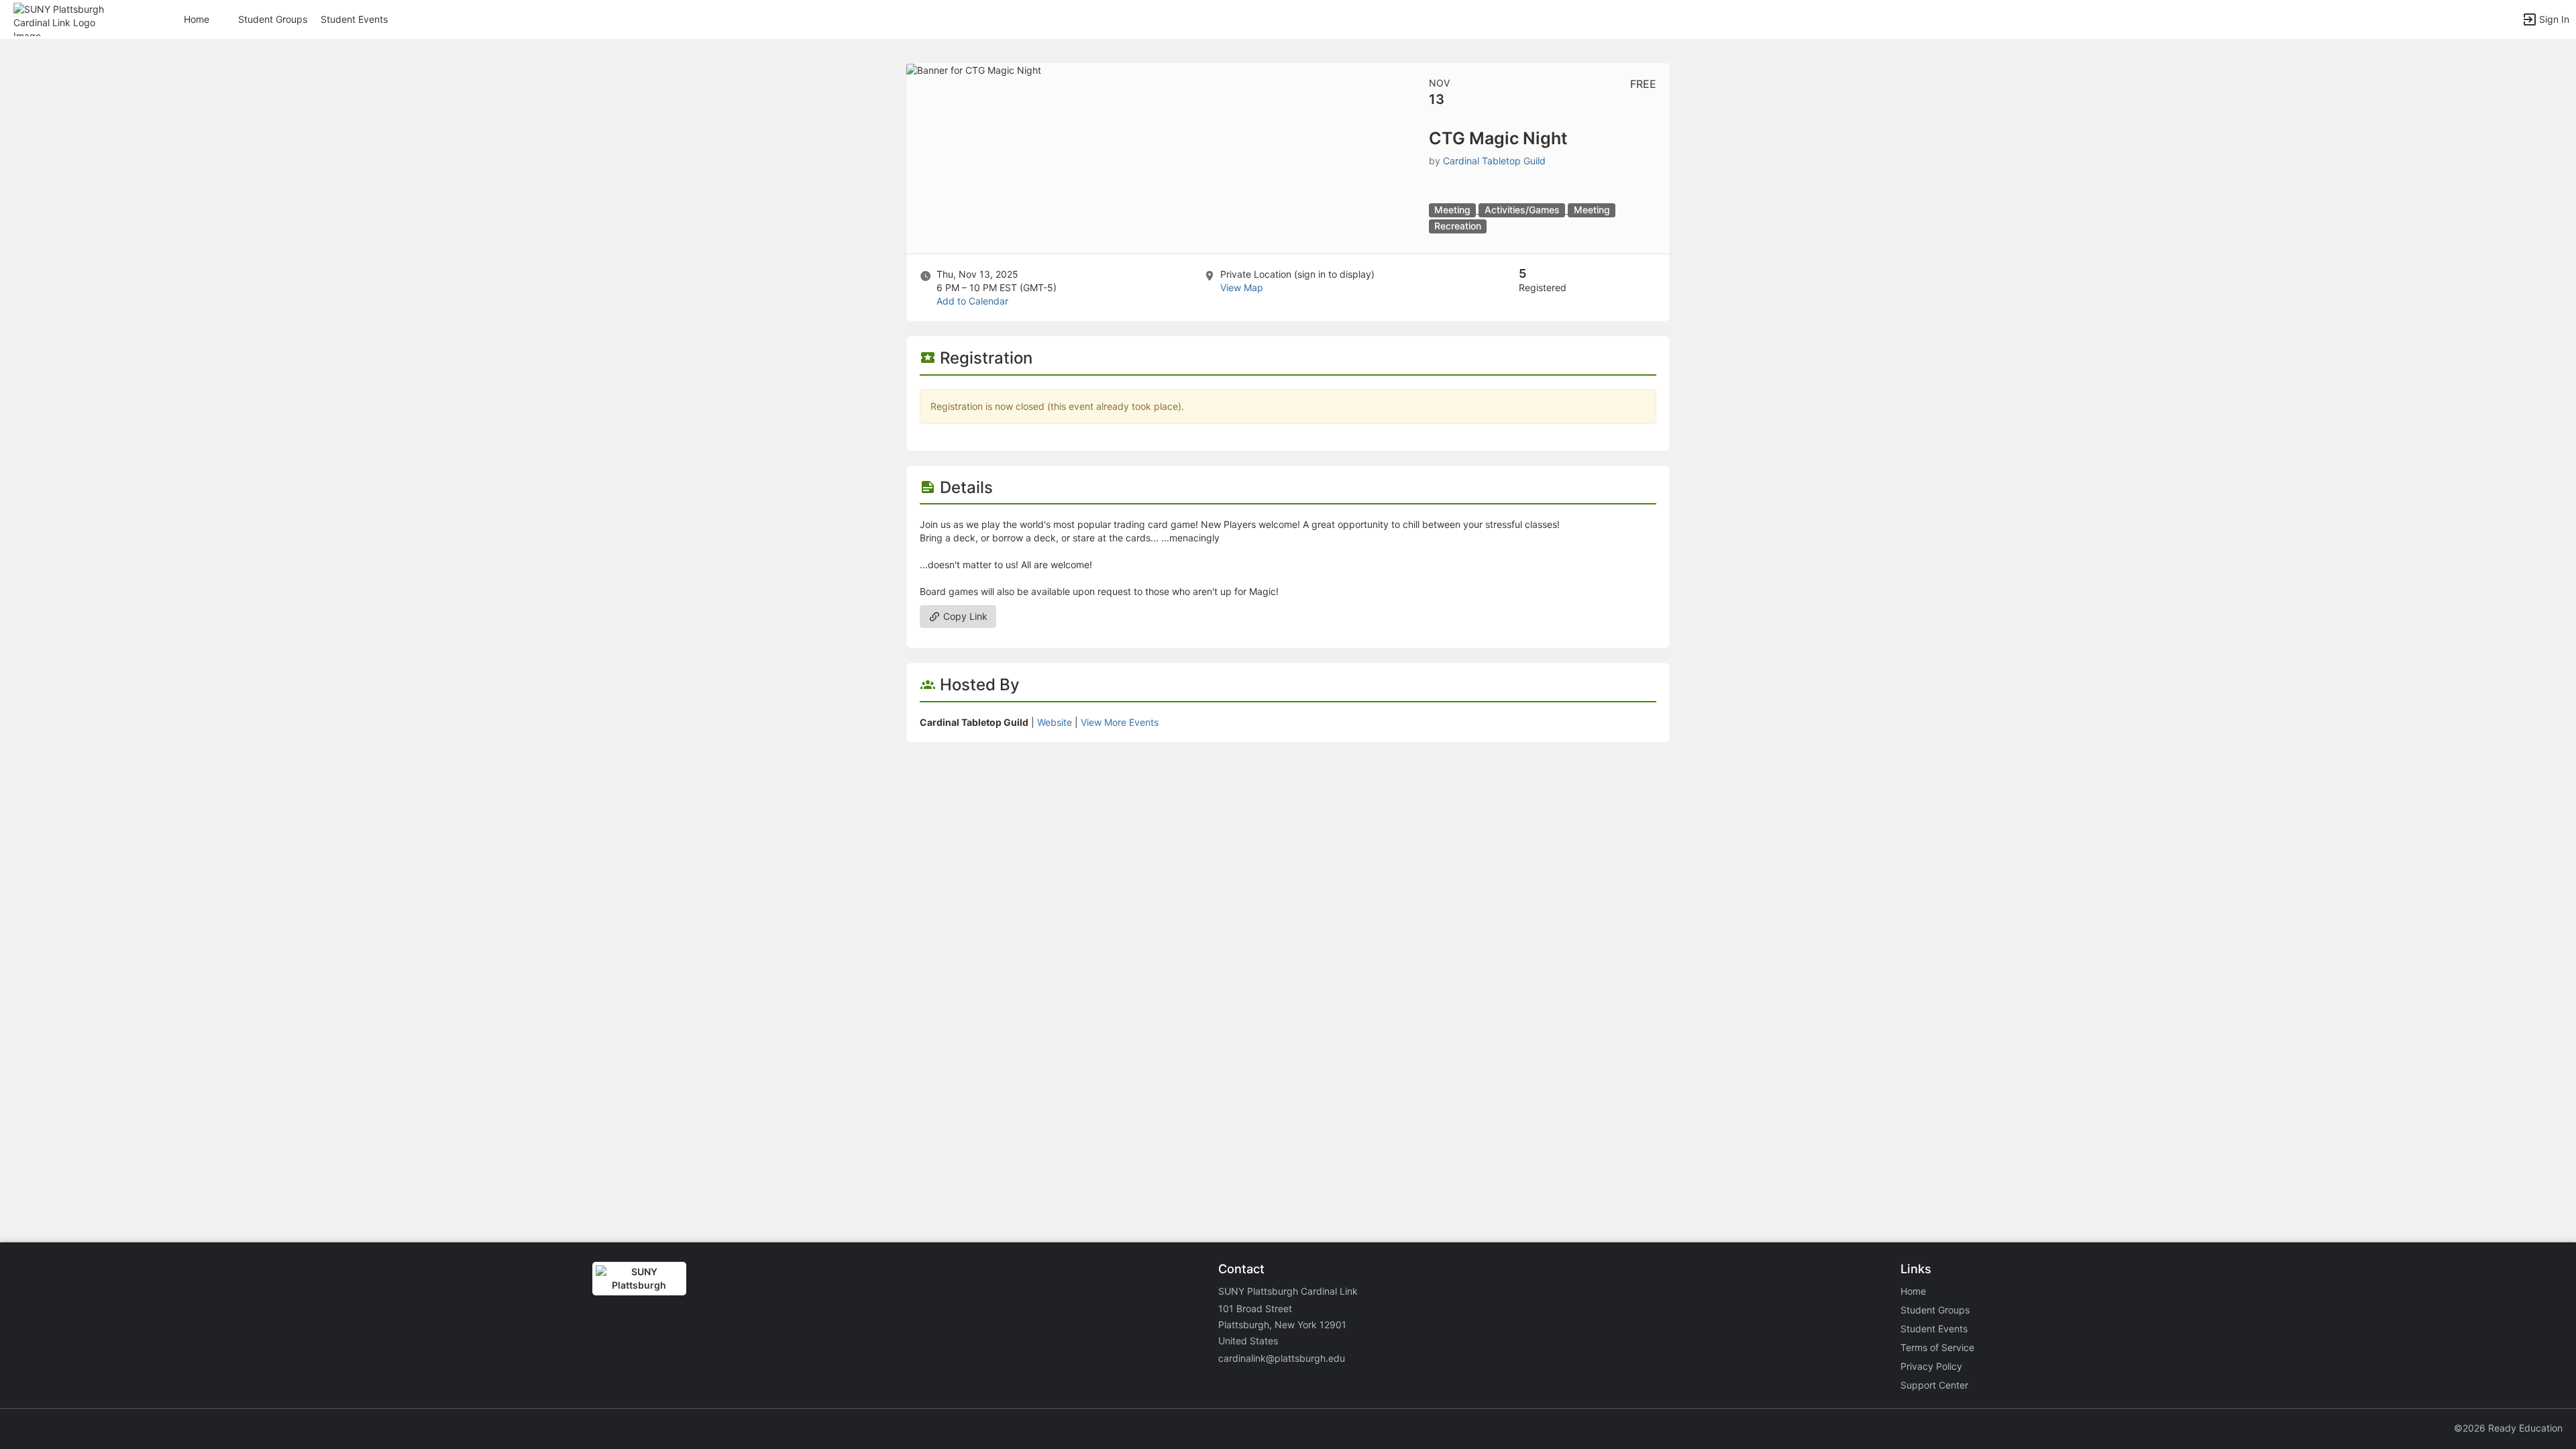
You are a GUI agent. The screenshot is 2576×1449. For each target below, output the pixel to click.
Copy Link (964, 616)
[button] (69, 18)
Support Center (1934, 1385)
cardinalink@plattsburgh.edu (1282, 1358)
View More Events (1120, 722)
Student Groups (273, 19)
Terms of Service (1937, 1347)
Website (1055, 722)
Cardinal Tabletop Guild (1494, 161)
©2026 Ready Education (2508, 1428)
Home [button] (197, 19)
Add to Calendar (972, 301)
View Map (1242, 287)
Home (1913, 1291)
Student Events (354, 19)
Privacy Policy (1931, 1366)
